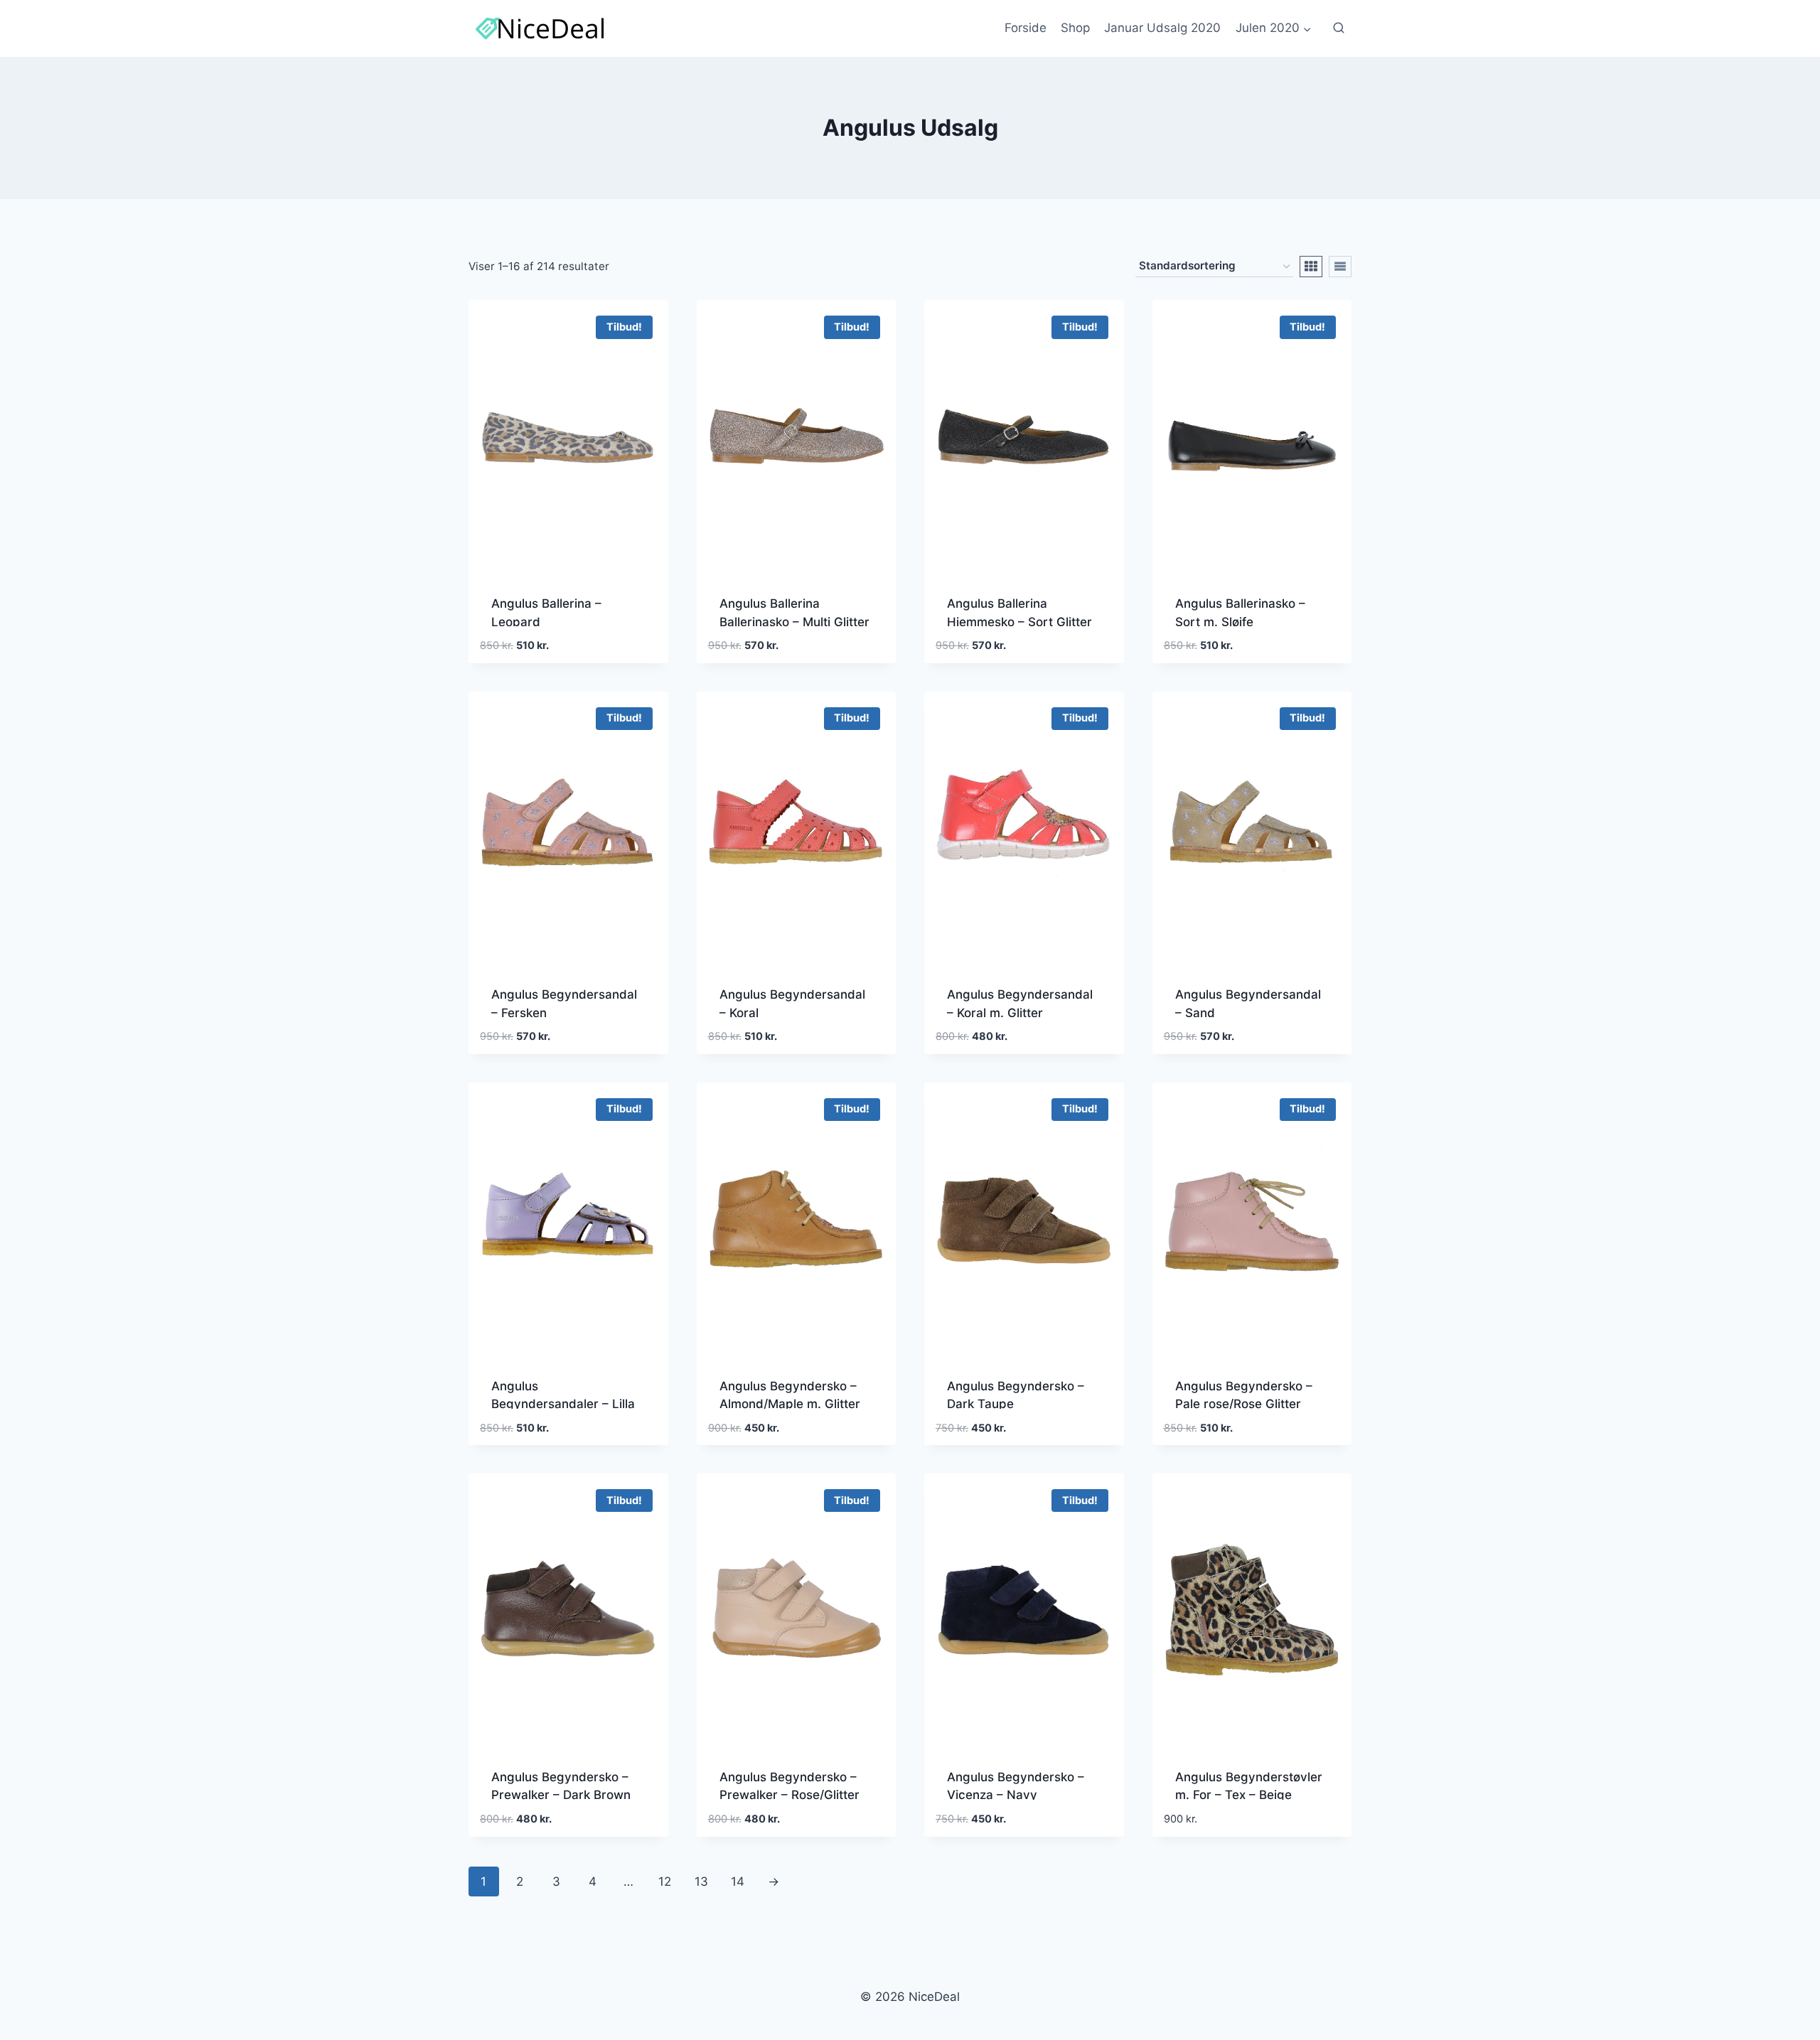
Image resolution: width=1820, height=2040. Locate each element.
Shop (1075, 28)
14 (738, 1881)
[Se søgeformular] (1339, 28)
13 (701, 1881)
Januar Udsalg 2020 (1162, 28)
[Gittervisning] (1311, 267)
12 (665, 1881)
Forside (1026, 28)
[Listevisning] (1340, 267)
